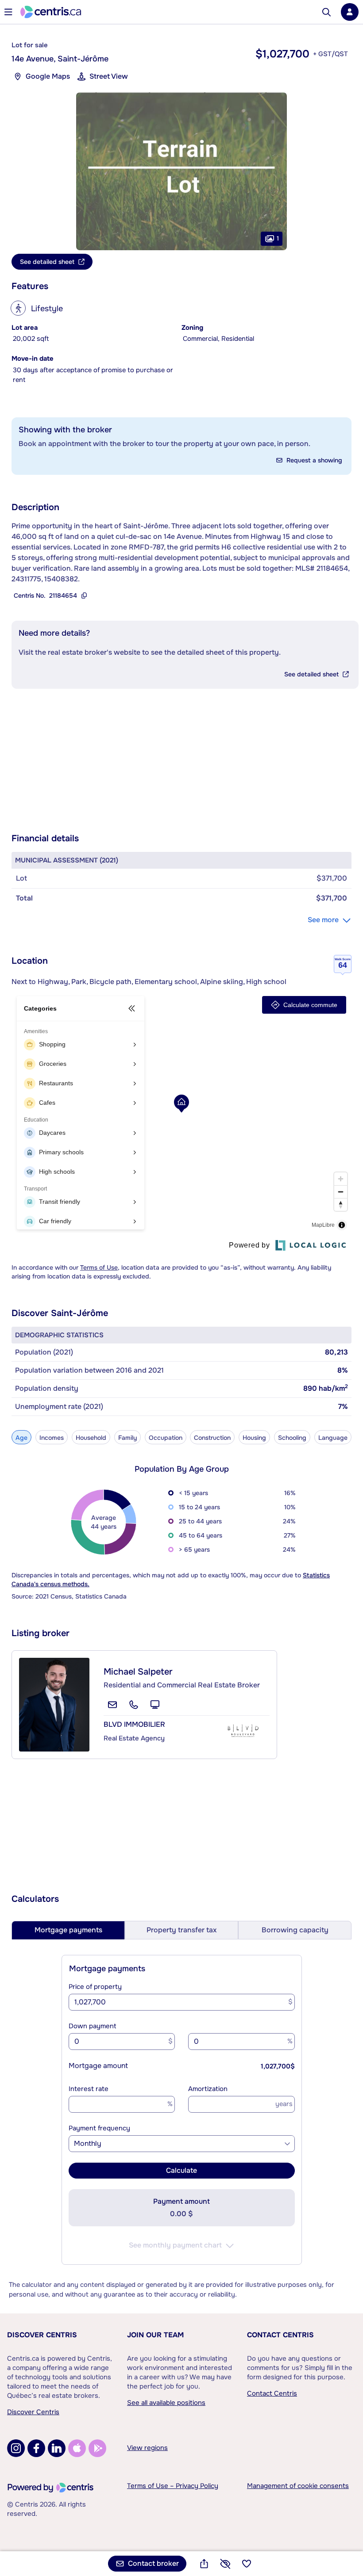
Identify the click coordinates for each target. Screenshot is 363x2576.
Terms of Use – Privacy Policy (173, 2486)
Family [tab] (127, 1438)
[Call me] (134, 1705)
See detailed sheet (311, 674)
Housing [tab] (254, 1438)
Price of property (95, 1987)
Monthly (88, 2143)
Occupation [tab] (166, 1438)
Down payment (93, 2026)
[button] (181, 171)
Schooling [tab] (292, 1438)
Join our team (155, 2335)
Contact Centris (280, 2335)
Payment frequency (99, 2128)
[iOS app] (77, 2448)
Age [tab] (21, 1438)
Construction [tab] (212, 1438)
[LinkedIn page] (57, 2448)
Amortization (208, 2089)
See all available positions (166, 2403)
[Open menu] (8, 12)
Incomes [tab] (52, 1438)
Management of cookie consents (298, 2486)
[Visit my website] (155, 1705)
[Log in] (350, 12)
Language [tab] (333, 1438)
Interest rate (89, 2089)
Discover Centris (42, 2335)
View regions (147, 2448)
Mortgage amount (98, 2066)
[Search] (326, 12)
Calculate (181, 2170)
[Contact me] (112, 1705)
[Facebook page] (36, 2448)
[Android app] (97, 2448)
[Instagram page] (16, 2448)
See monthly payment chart (175, 2245)
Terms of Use (99, 1267)
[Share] (204, 2564)
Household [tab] (91, 1438)
